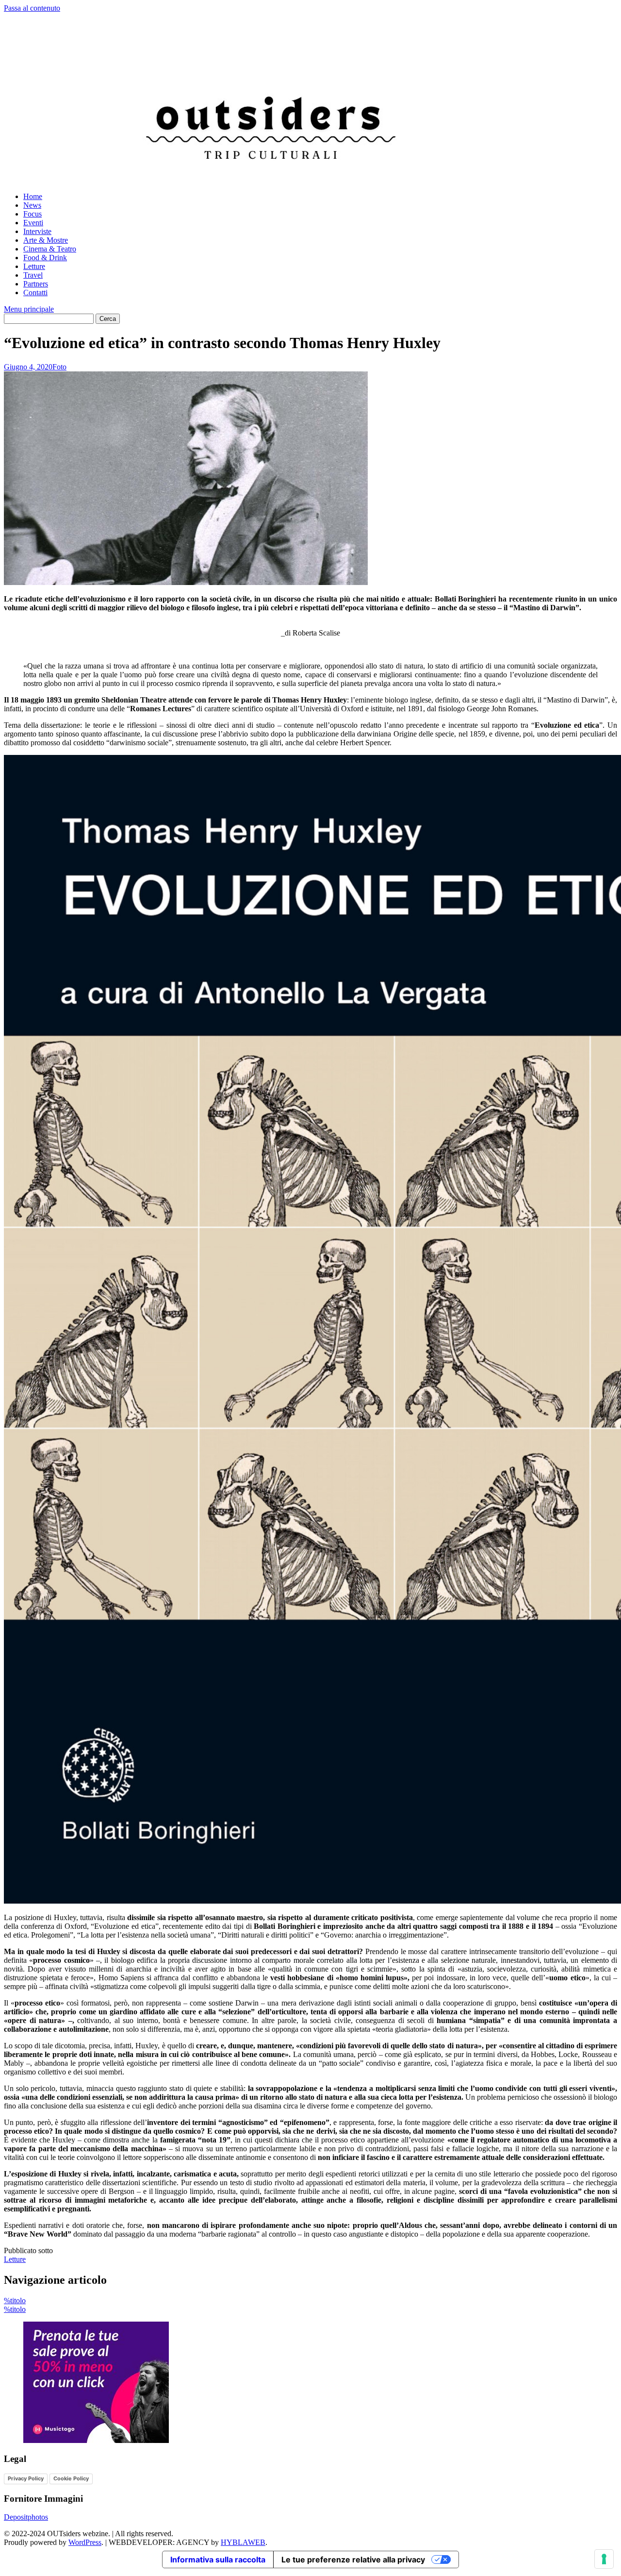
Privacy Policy (26, 2478)
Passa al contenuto (32, 8)
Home (33, 196)
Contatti (35, 293)
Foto (59, 367)
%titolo (15, 2300)
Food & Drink (45, 258)
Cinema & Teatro (50, 249)
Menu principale (29, 309)
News (32, 205)
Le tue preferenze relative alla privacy (353, 2559)
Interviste (37, 231)
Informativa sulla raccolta (218, 2559)
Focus (33, 214)
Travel (33, 275)
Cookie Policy (71, 2478)
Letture (34, 266)
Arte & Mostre (46, 240)
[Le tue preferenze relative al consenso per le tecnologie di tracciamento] (604, 2559)
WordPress (85, 2542)
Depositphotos (26, 2517)
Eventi (33, 223)
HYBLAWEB (243, 2542)
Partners (36, 284)
